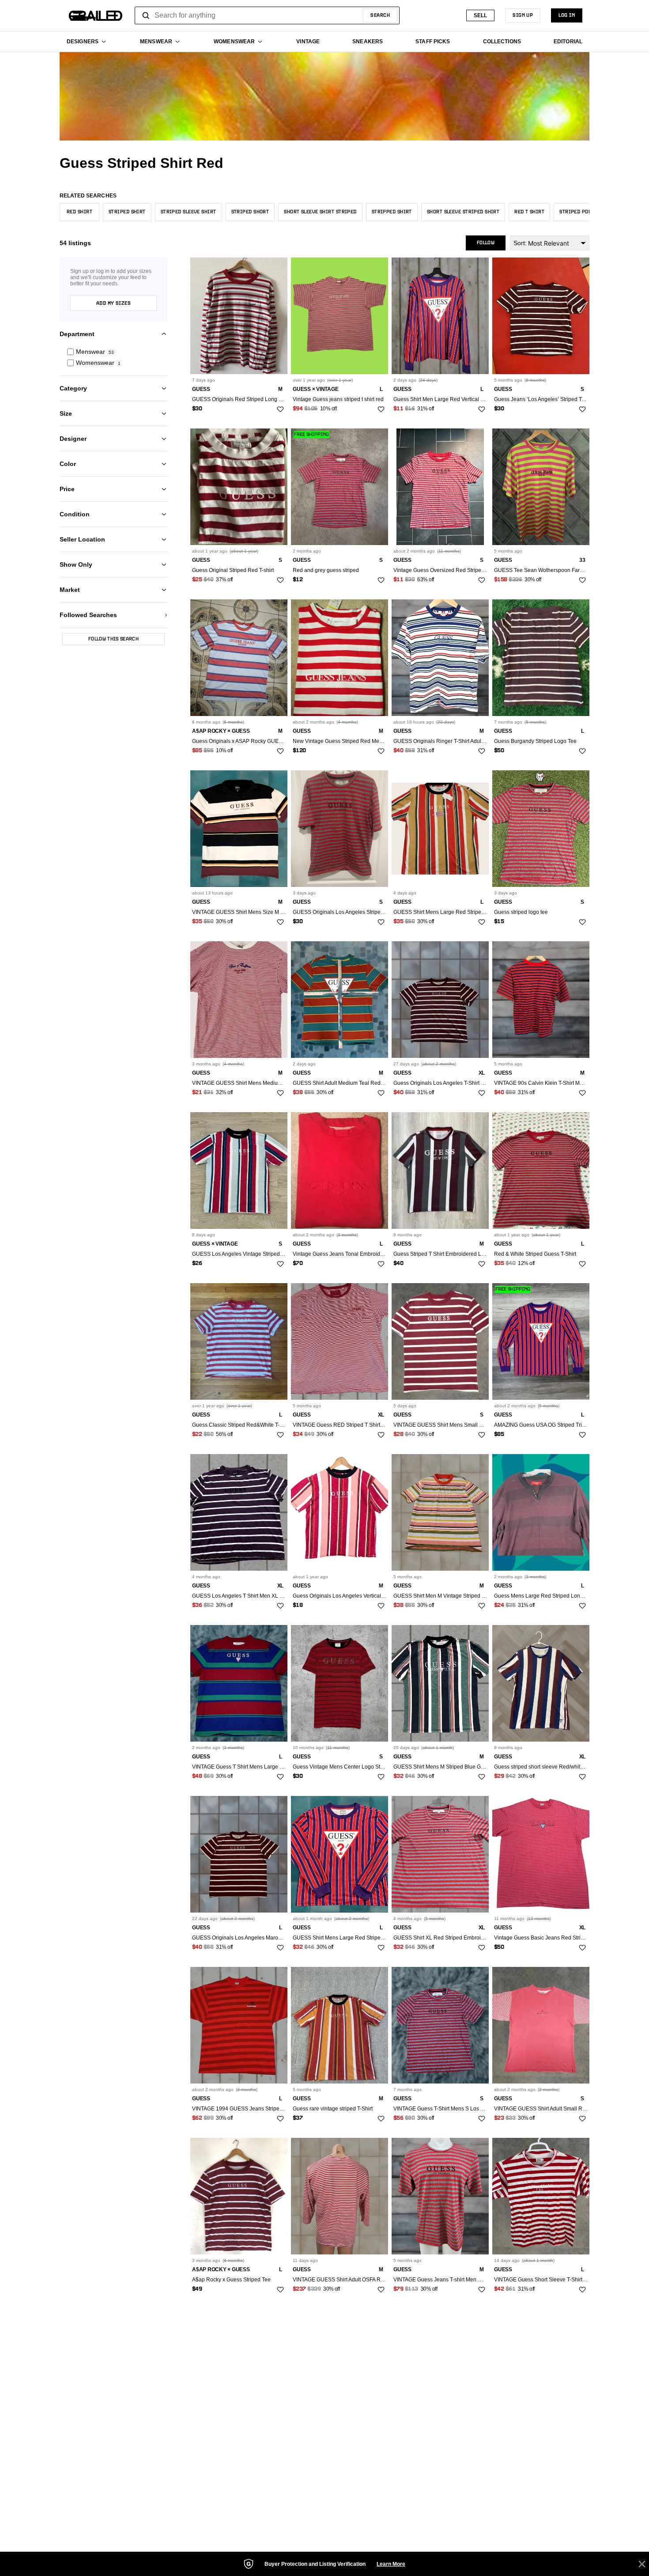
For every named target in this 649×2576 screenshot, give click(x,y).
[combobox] (267, 15)
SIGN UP (523, 15)
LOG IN (567, 15)
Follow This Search (113, 639)
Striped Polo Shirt (585, 212)
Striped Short (250, 212)
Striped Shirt (127, 212)
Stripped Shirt (392, 212)
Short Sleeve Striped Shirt (463, 212)
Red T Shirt (529, 212)
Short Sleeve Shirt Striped (320, 212)
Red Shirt (79, 212)
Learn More (391, 2564)
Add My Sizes (113, 303)
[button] (113, 352)
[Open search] (146, 15)
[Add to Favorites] (280, 409)
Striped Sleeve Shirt (189, 212)
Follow (486, 243)
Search (380, 15)
